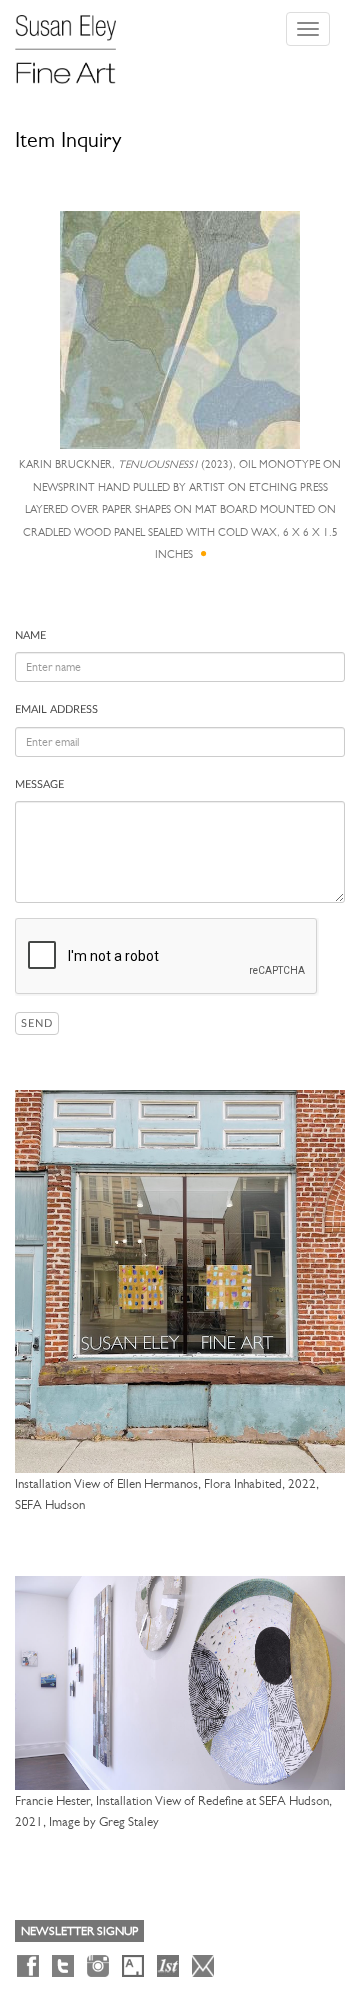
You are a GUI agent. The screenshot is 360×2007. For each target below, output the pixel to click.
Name (30, 635)
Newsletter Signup (79, 1931)
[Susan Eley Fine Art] (75, 42)
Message (39, 784)
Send (37, 1023)
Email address (56, 709)
